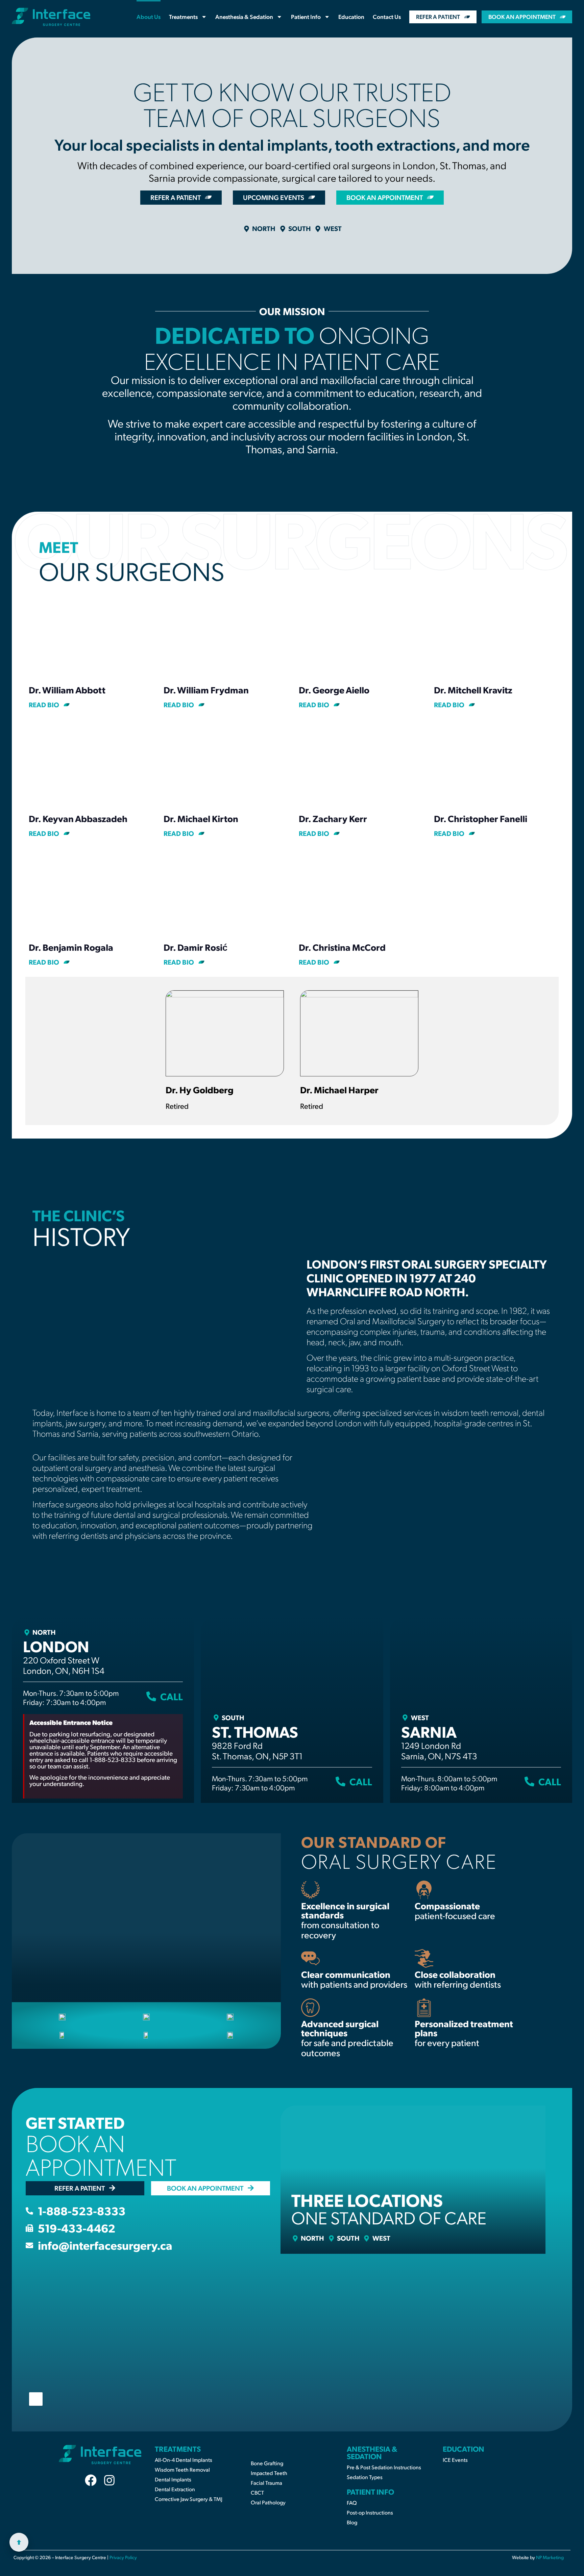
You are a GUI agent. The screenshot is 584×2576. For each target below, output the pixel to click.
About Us (149, 17)
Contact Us (387, 17)
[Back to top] (19, 2542)
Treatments (183, 17)
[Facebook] (91, 2480)
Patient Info (306, 17)
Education (351, 17)
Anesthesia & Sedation (244, 17)
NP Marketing (550, 2557)
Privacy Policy (123, 2557)
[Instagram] (109, 2480)
